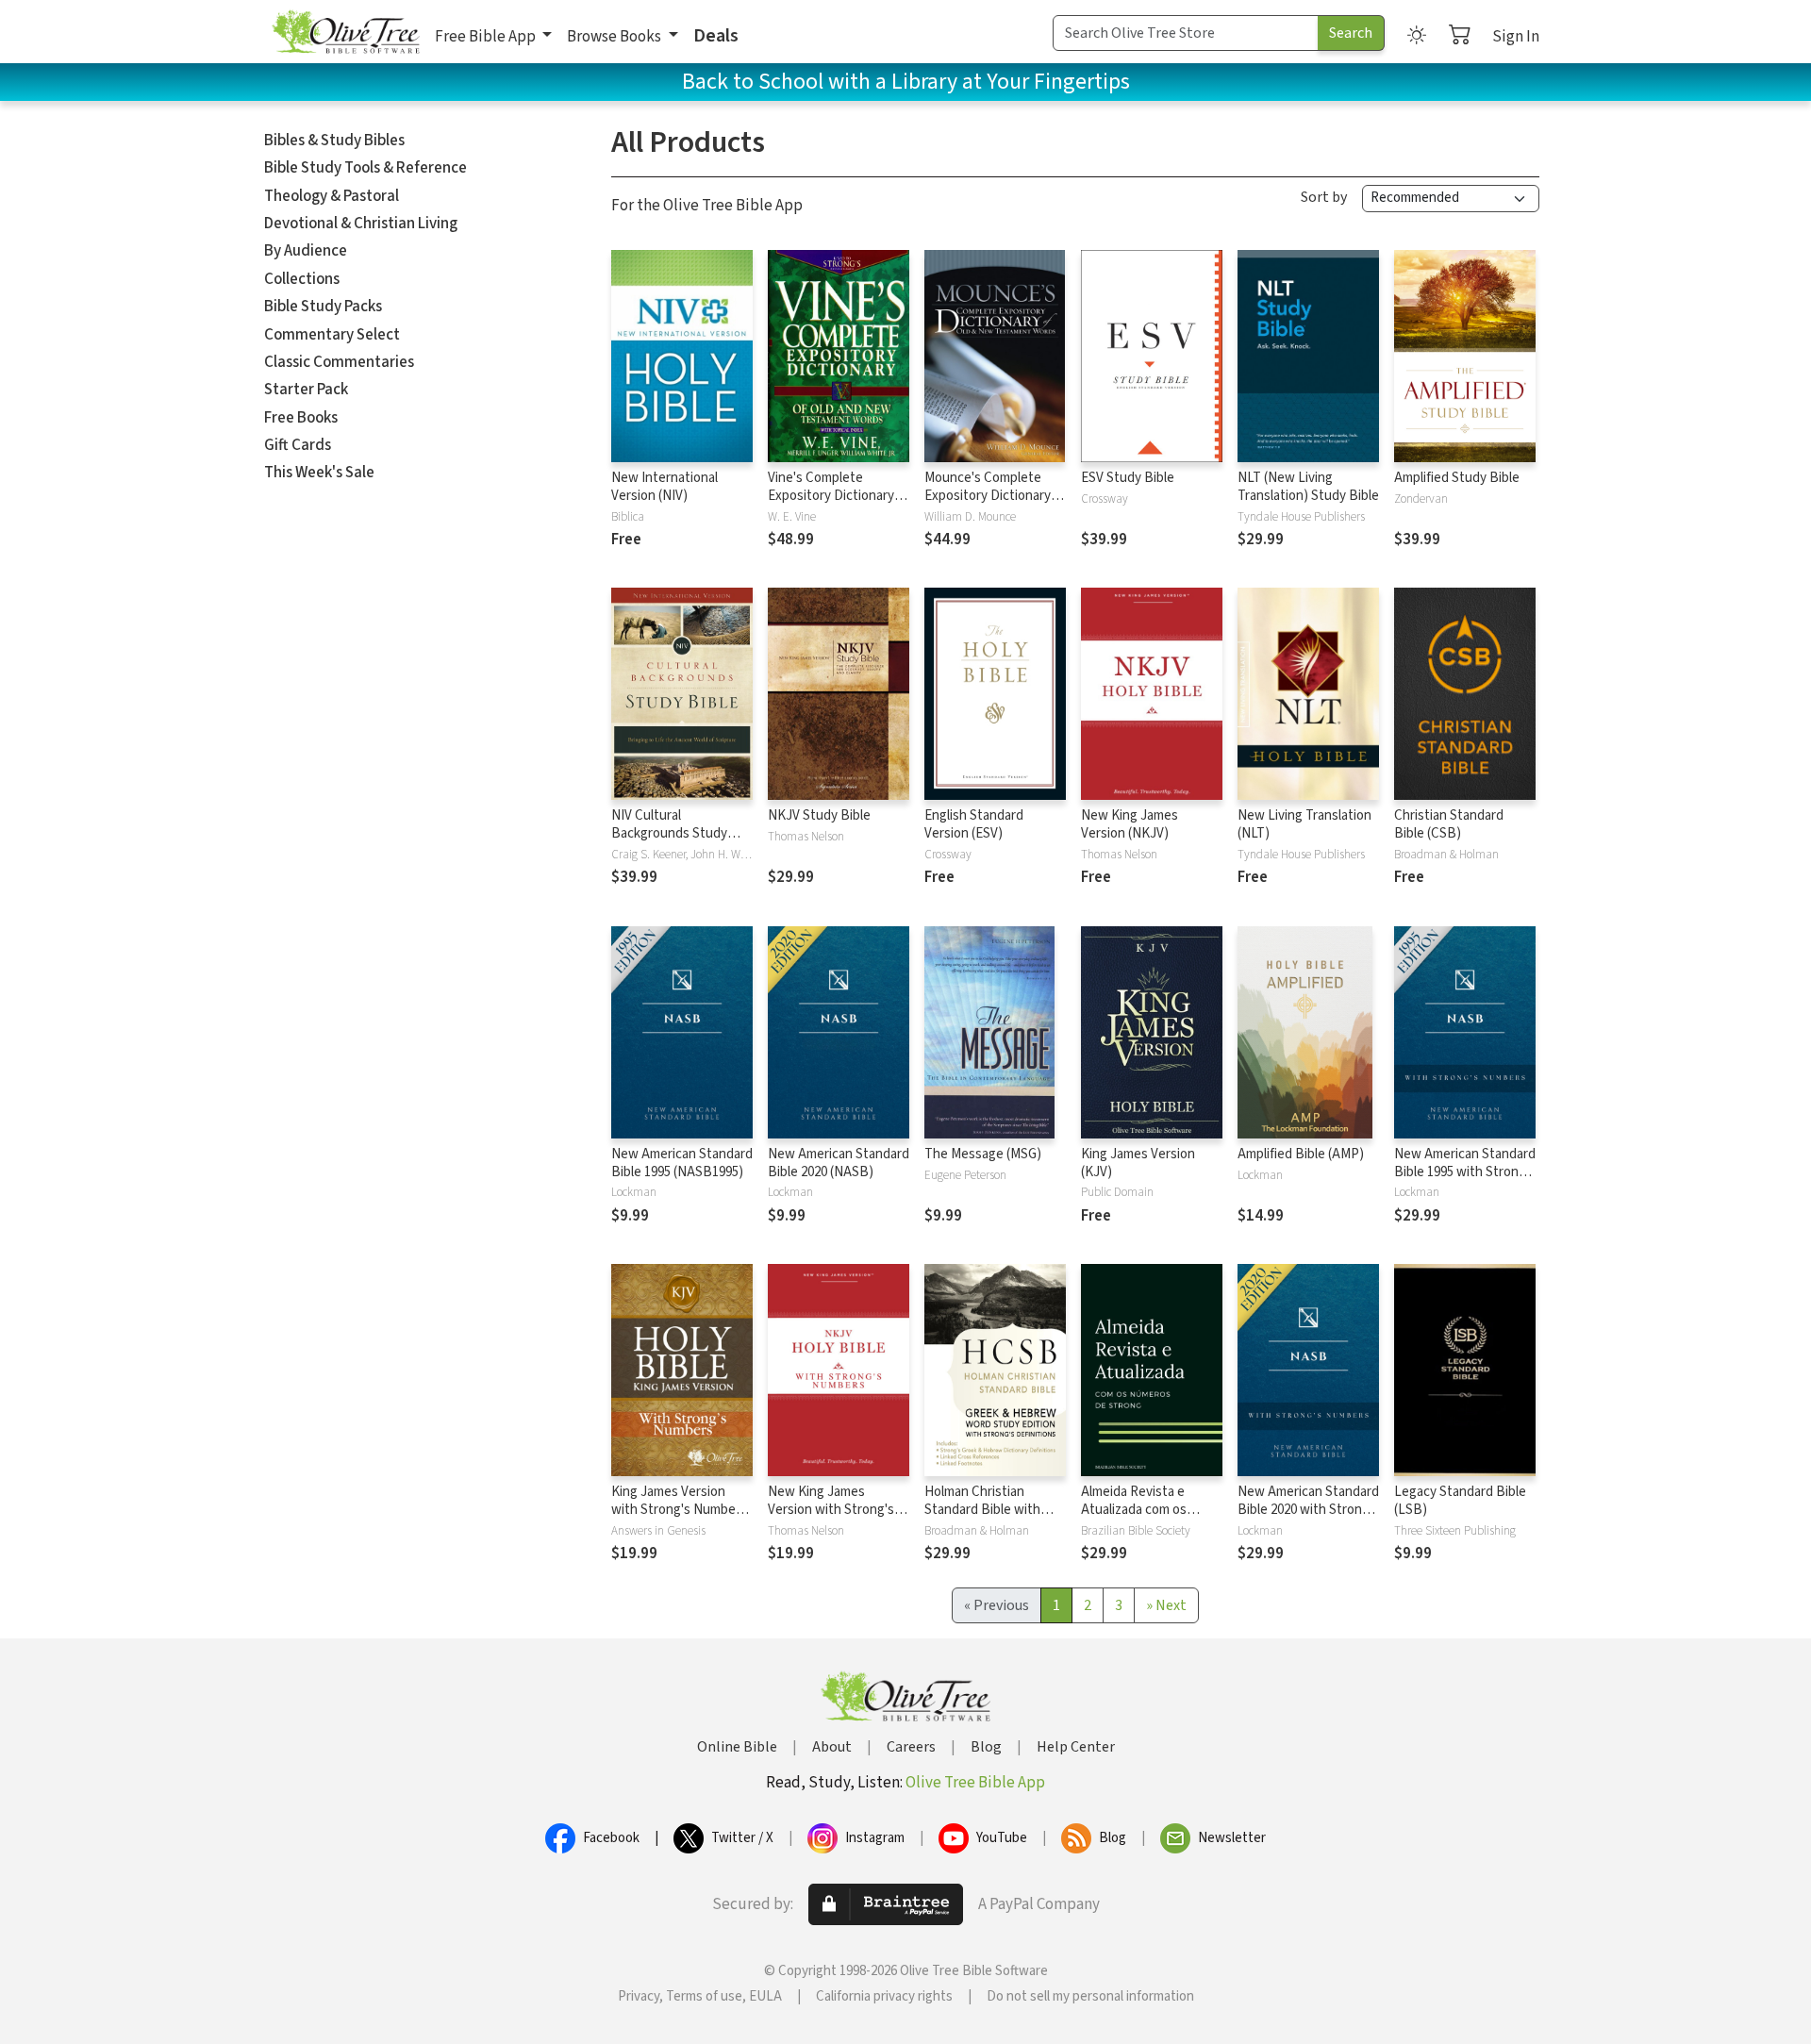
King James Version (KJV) (1138, 1163)
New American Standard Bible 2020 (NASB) (839, 1163)
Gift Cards (298, 445)
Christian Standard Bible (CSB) (1449, 824)
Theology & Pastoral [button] (332, 196)
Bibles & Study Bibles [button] (334, 141)
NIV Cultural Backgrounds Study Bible (669, 833)
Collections (302, 279)
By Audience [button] (306, 251)
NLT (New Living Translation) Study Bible (1308, 487)
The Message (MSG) (983, 1154)
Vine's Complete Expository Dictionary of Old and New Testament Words (839, 505)
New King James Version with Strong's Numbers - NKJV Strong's (831, 1519)
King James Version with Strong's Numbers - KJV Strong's (679, 1510)
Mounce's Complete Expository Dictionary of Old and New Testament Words (995, 505)
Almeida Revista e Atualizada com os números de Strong (1138, 1510)
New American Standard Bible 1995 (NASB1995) (682, 1163)
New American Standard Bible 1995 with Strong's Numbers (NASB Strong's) (1465, 1181)
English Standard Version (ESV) (974, 824)
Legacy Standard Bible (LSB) (1460, 1501)
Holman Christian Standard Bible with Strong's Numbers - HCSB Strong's (982, 1519)
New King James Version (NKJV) (1130, 824)
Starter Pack (306, 390)
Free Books (301, 418)
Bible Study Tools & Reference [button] (366, 168)
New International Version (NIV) (665, 487)
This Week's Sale (319, 473)
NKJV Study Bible (819, 815)
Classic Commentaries (339, 362)
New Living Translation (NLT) (1304, 824)
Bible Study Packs (323, 307)
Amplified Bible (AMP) (1301, 1154)
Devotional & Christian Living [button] (361, 224)
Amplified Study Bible (1457, 478)
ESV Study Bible (1128, 478)
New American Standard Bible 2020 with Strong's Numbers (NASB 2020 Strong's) (1308, 1519)
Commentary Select (332, 335)
